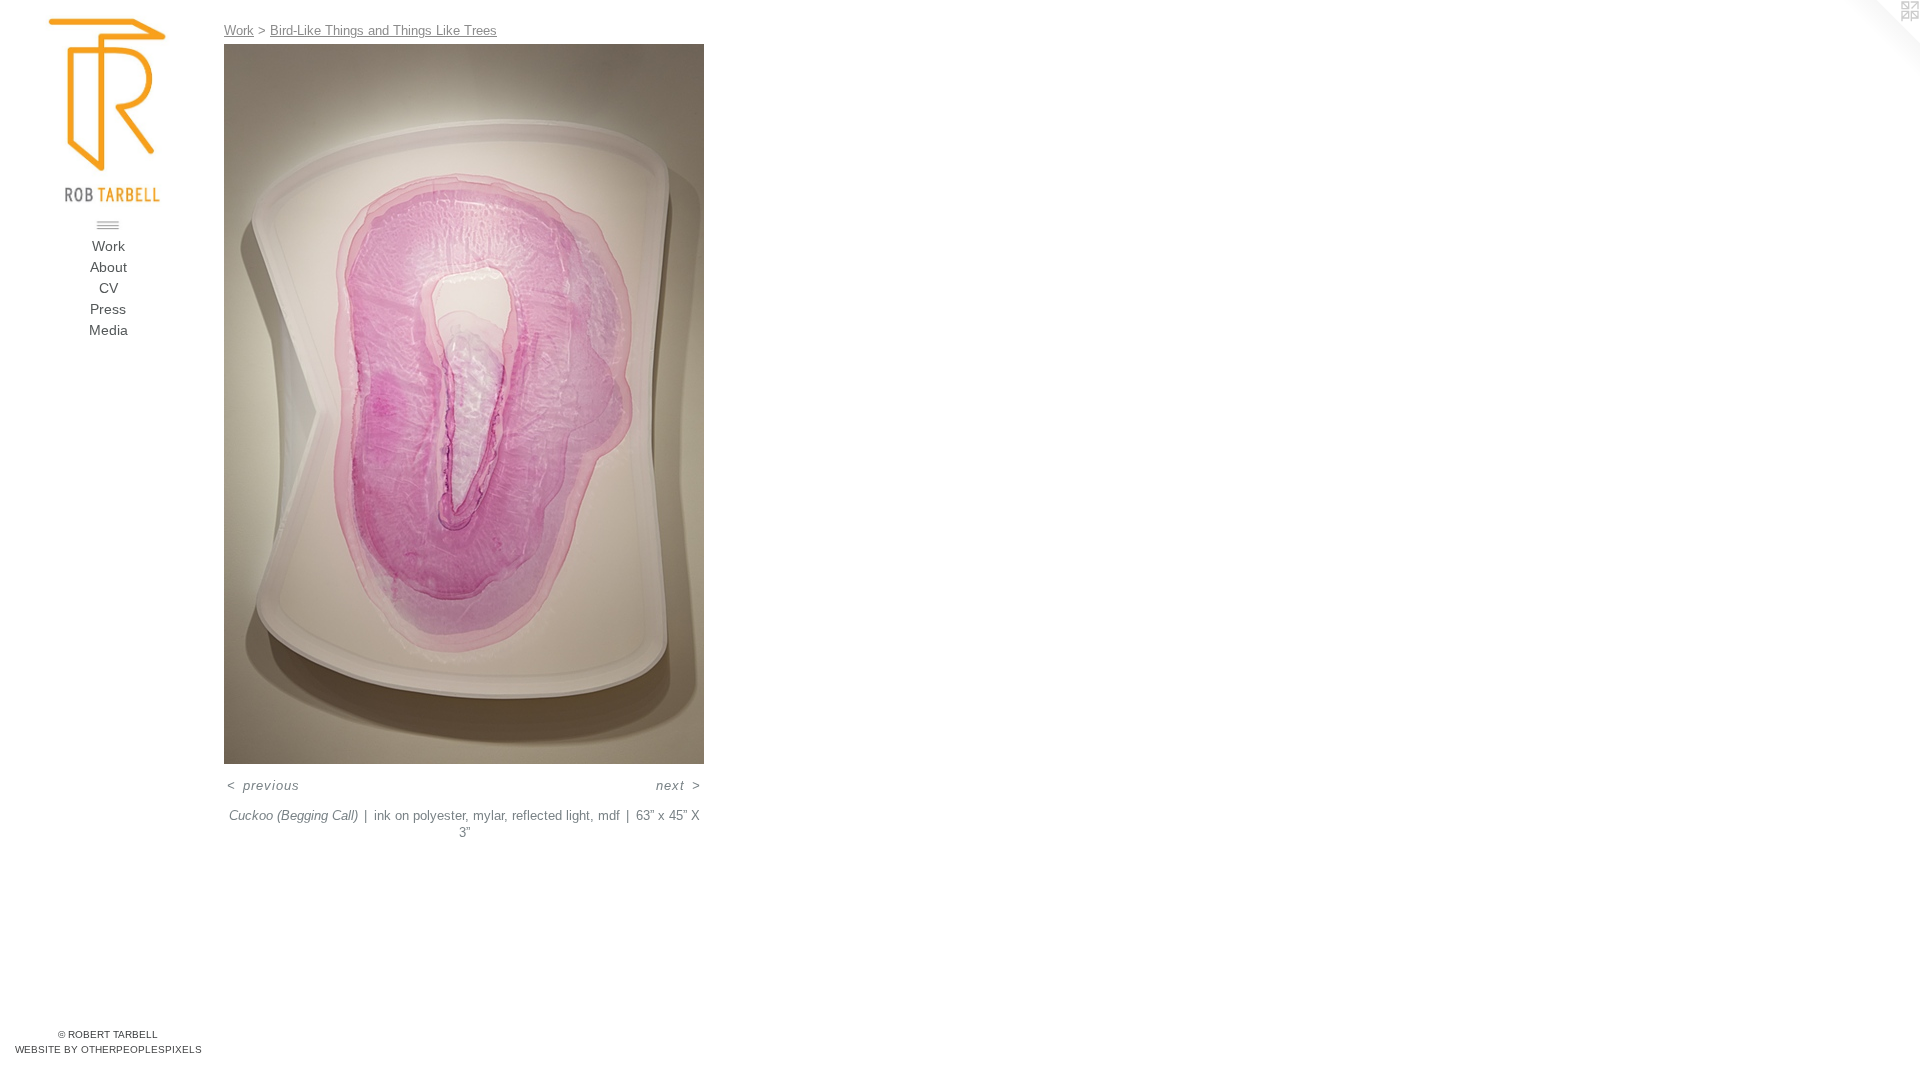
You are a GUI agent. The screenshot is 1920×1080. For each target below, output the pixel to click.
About (108, 267)
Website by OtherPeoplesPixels (108, 1049)
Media (108, 330)
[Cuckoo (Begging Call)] (464, 404)
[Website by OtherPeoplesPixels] (1880, 40)
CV (108, 288)
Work (108, 246)
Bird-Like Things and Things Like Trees (383, 30)
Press (108, 309)
